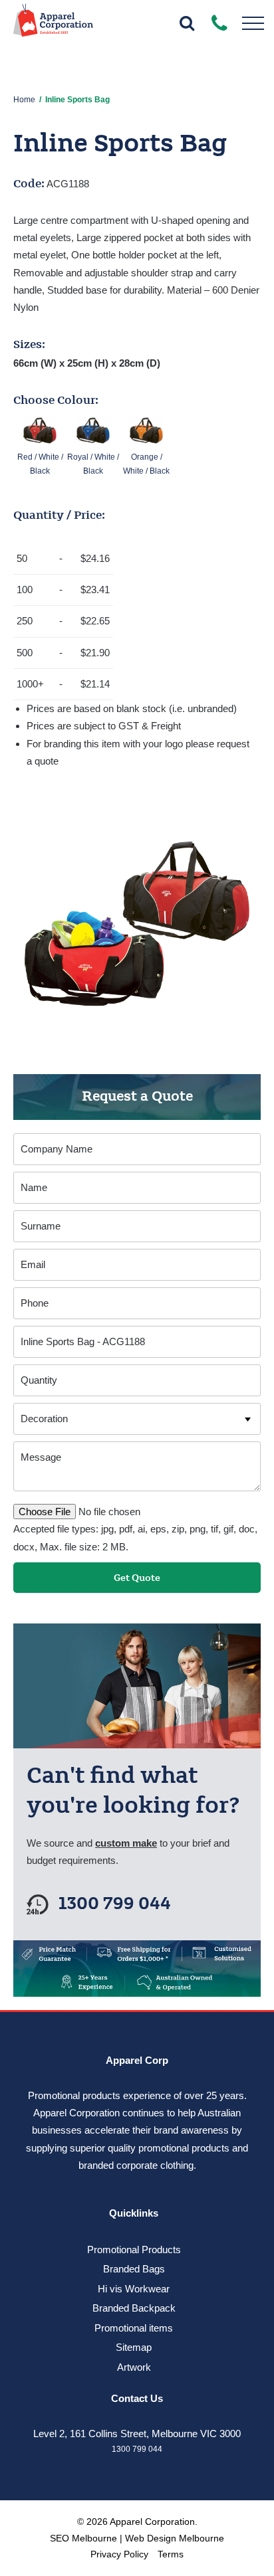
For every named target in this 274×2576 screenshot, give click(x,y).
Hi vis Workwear (134, 2289)
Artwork (134, 2367)
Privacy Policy (119, 2554)
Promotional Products (134, 2250)
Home (24, 100)
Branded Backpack (134, 2308)
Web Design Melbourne (175, 2538)
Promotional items (134, 2328)
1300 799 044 (115, 1904)
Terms (171, 2554)
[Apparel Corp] (53, 25)
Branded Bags (134, 2269)
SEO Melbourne (83, 2538)
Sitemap (134, 2347)
